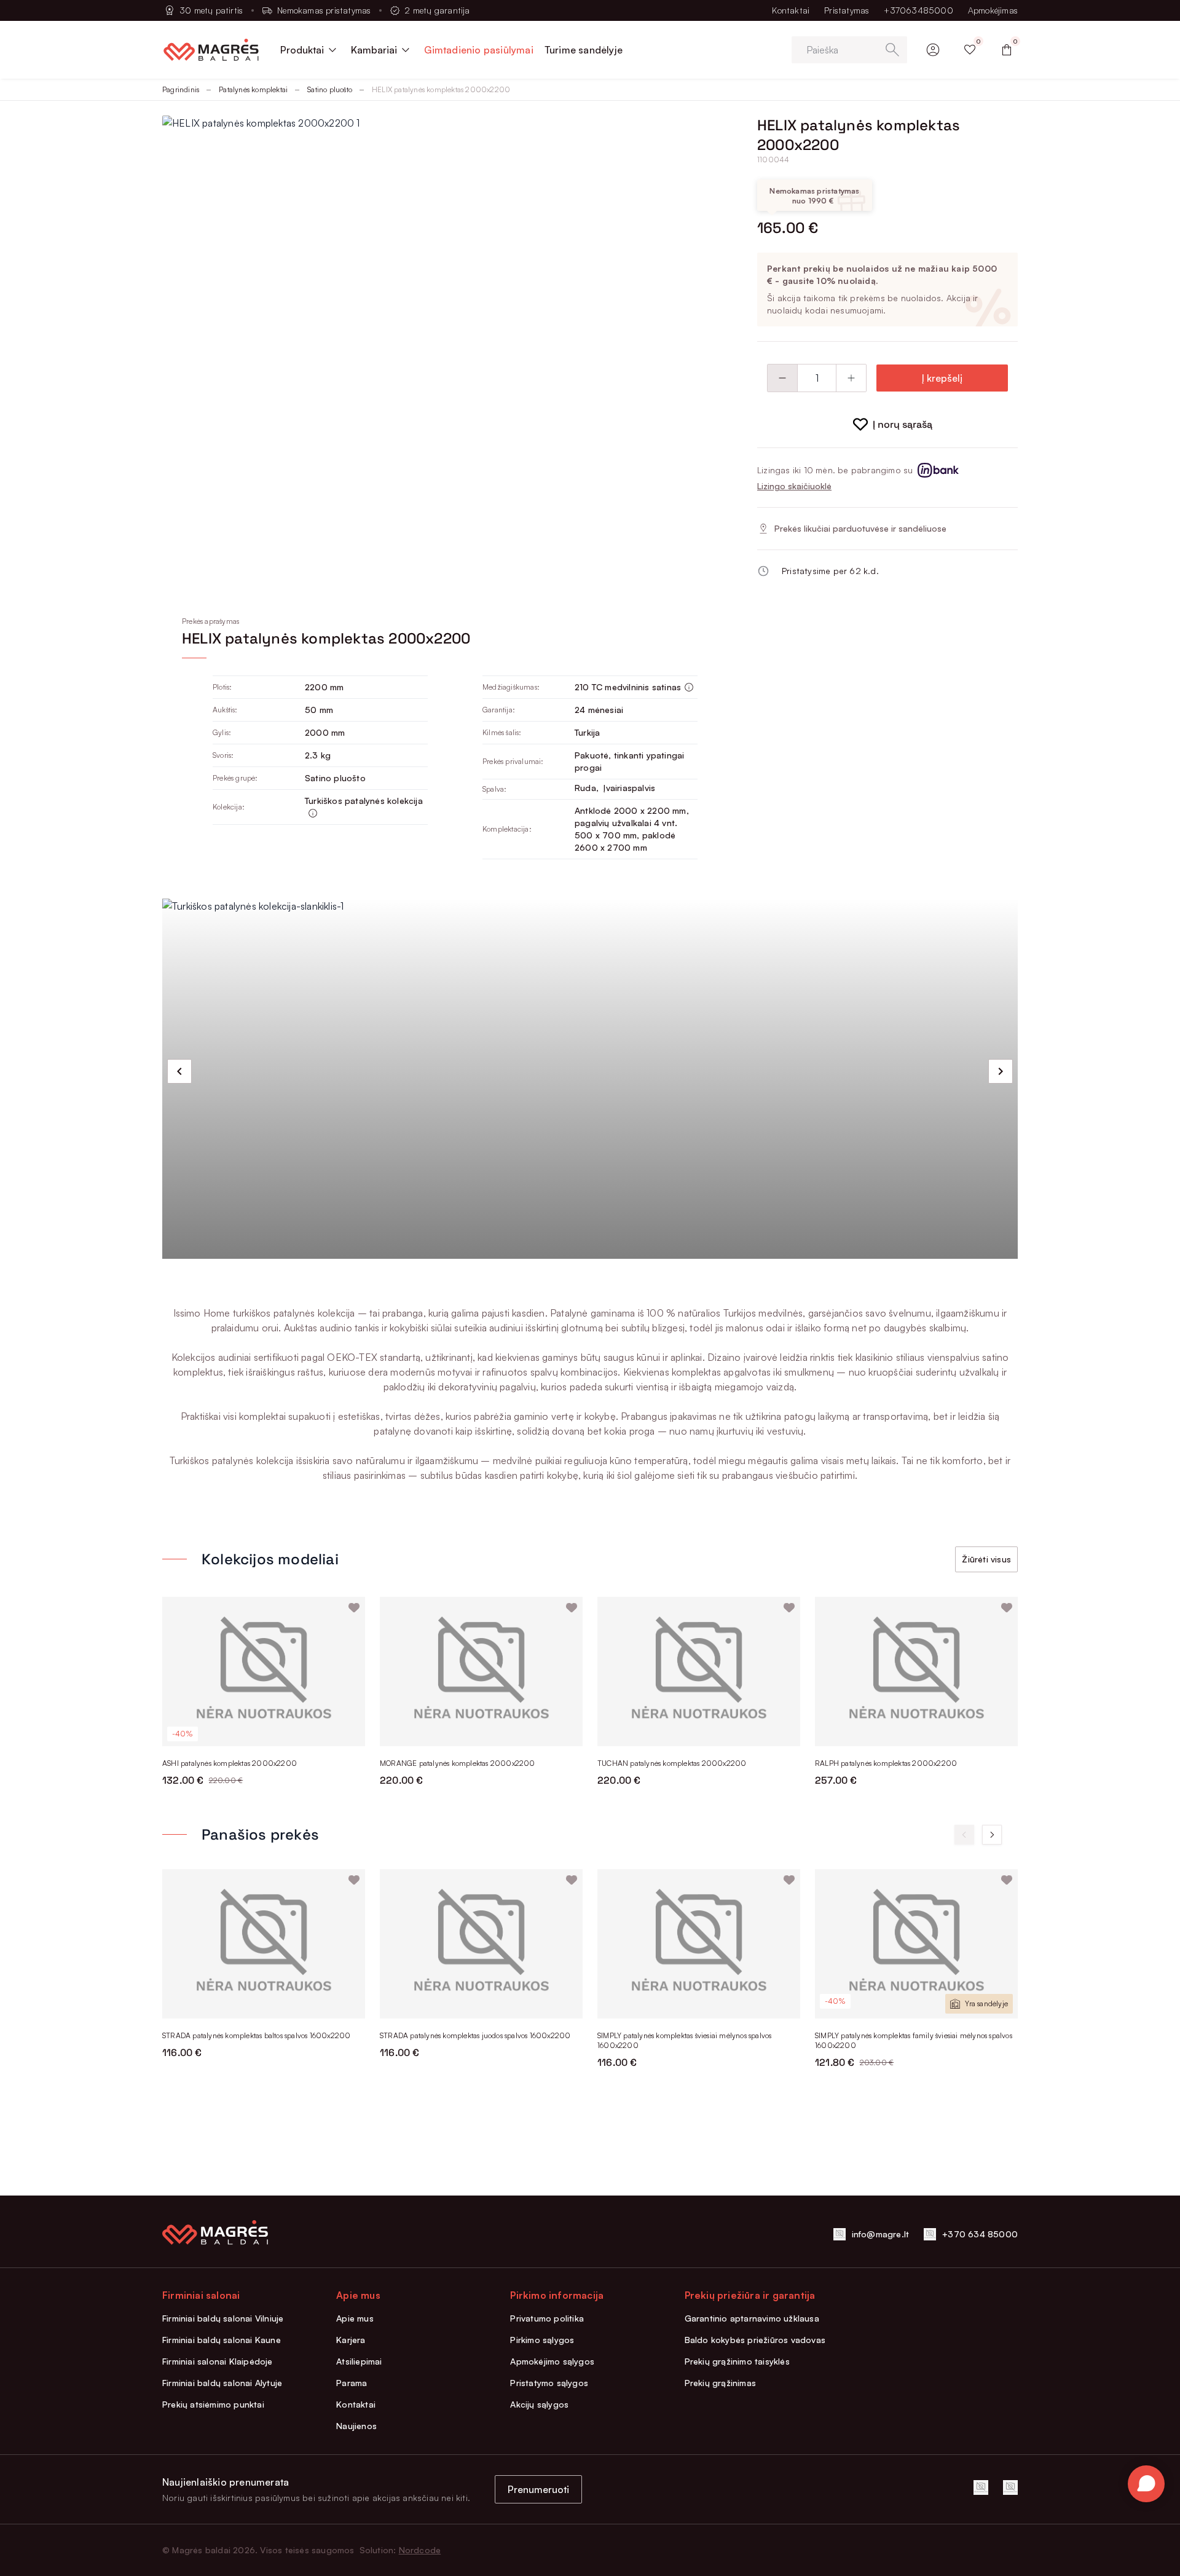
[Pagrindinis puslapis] (211, 50)
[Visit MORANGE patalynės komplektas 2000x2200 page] (481, 1672)
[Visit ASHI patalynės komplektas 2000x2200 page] (264, 1672)
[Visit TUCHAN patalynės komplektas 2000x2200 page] (699, 1672)
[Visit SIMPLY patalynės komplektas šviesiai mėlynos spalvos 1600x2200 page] (699, 1944)
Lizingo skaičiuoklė (794, 486)
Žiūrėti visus (986, 1559)
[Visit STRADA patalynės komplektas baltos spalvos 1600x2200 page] (264, 1944)
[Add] (851, 378)
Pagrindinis (181, 89)
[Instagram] (1010, 2487)
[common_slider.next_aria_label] (1001, 1071)
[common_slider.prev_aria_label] (179, 1071)
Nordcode (420, 2550)
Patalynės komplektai (253, 89)
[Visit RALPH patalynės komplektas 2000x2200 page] (916, 1672)
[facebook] (981, 2487)
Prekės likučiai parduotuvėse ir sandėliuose (860, 528)
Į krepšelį (942, 378)
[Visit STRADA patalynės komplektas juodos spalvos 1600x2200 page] (481, 1944)
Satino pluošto (330, 89)
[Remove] (782, 378)
